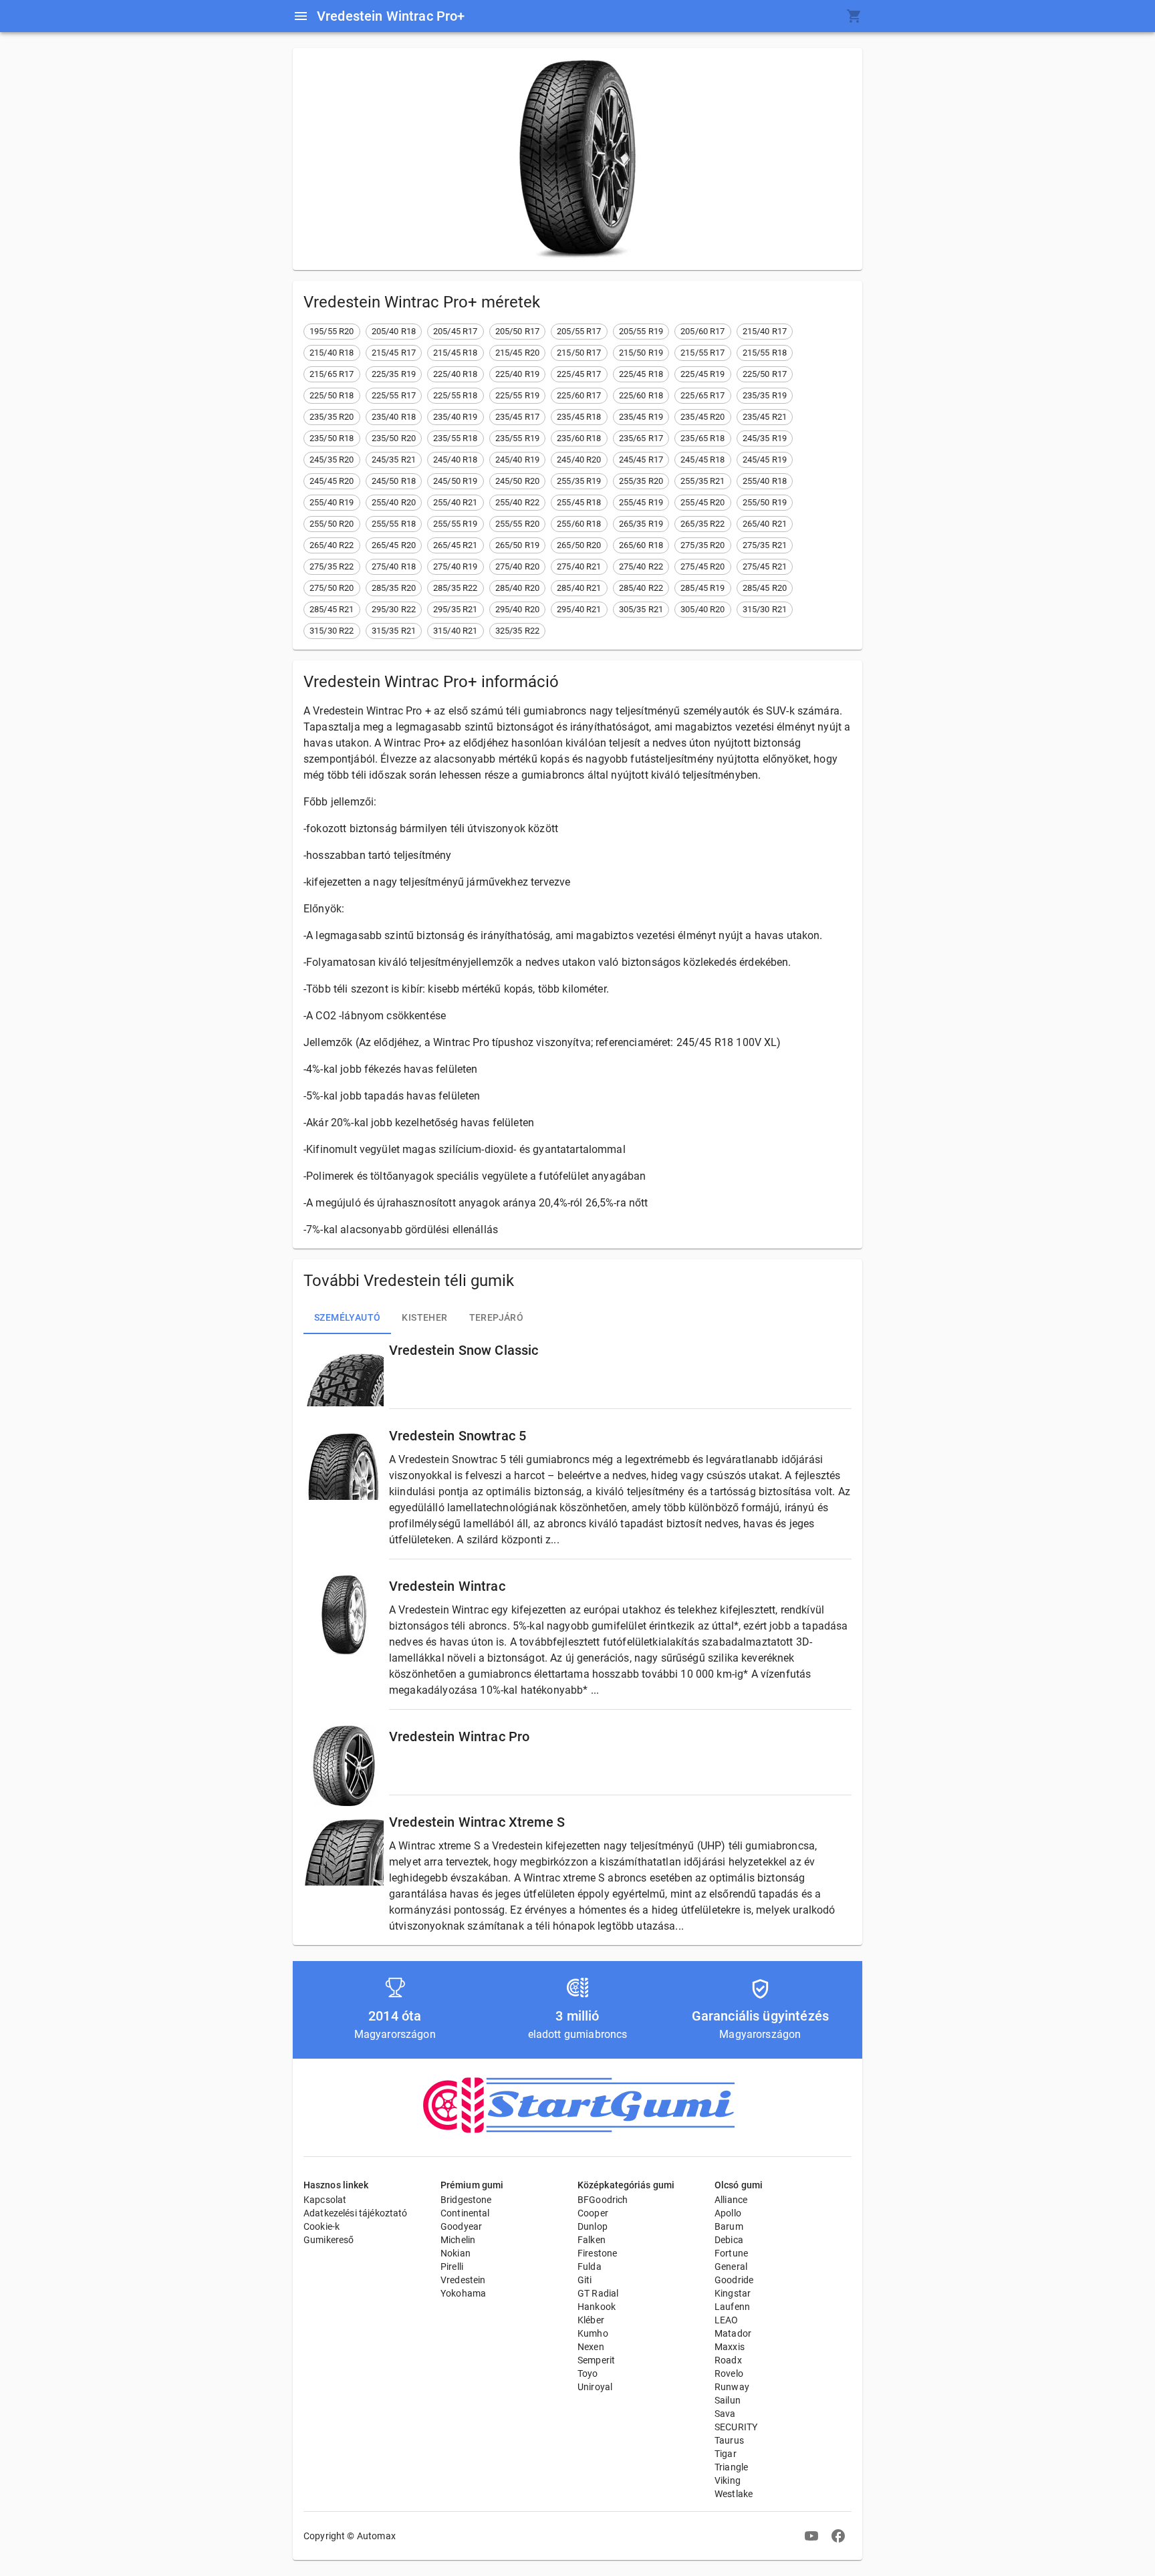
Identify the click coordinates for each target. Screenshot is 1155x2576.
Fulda (590, 2267)
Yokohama (463, 2293)
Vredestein (463, 2280)
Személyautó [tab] (347, 1317)
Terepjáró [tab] (497, 1317)
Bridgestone (466, 2200)
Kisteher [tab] (424, 1317)
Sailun (728, 2400)
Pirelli (452, 2267)
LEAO (727, 2320)
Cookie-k (322, 2226)
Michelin (458, 2240)
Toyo (588, 2373)
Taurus (729, 2440)
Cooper (593, 2213)
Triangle (731, 2467)
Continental (465, 2213)
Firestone (597, 2253)
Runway (732, 2387)
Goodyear (461, 2226)
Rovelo (729, 2373)
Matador (733, 2333)
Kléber (591, 2320)
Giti (585, 2280)
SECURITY (736, 2427)
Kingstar (733, 2293)
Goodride (734, 2280)
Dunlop (593, 2226)
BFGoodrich (603, 2200)
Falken (592, 2240)
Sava (725, 2414)
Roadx (728, 2360)
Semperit (596, 2360)
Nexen (591, 2347)
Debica (729, 2240)
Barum (729, 2226)
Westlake (734, 2494)
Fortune (731, 2253)
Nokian (456, 2253)
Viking (728, 2480)
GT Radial (598, 2293)
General (731, 2267)
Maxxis (730, 2347)
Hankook (597, 2307)
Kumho (593, 2333)
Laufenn (732, 2307)
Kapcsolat (325, 2200)
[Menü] (301, 16)
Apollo (728, 2213)
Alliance (731, 2200)
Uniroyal (595, 2387)
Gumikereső (329, 2240)
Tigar (726, 2454)
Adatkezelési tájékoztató (356, 2213)
